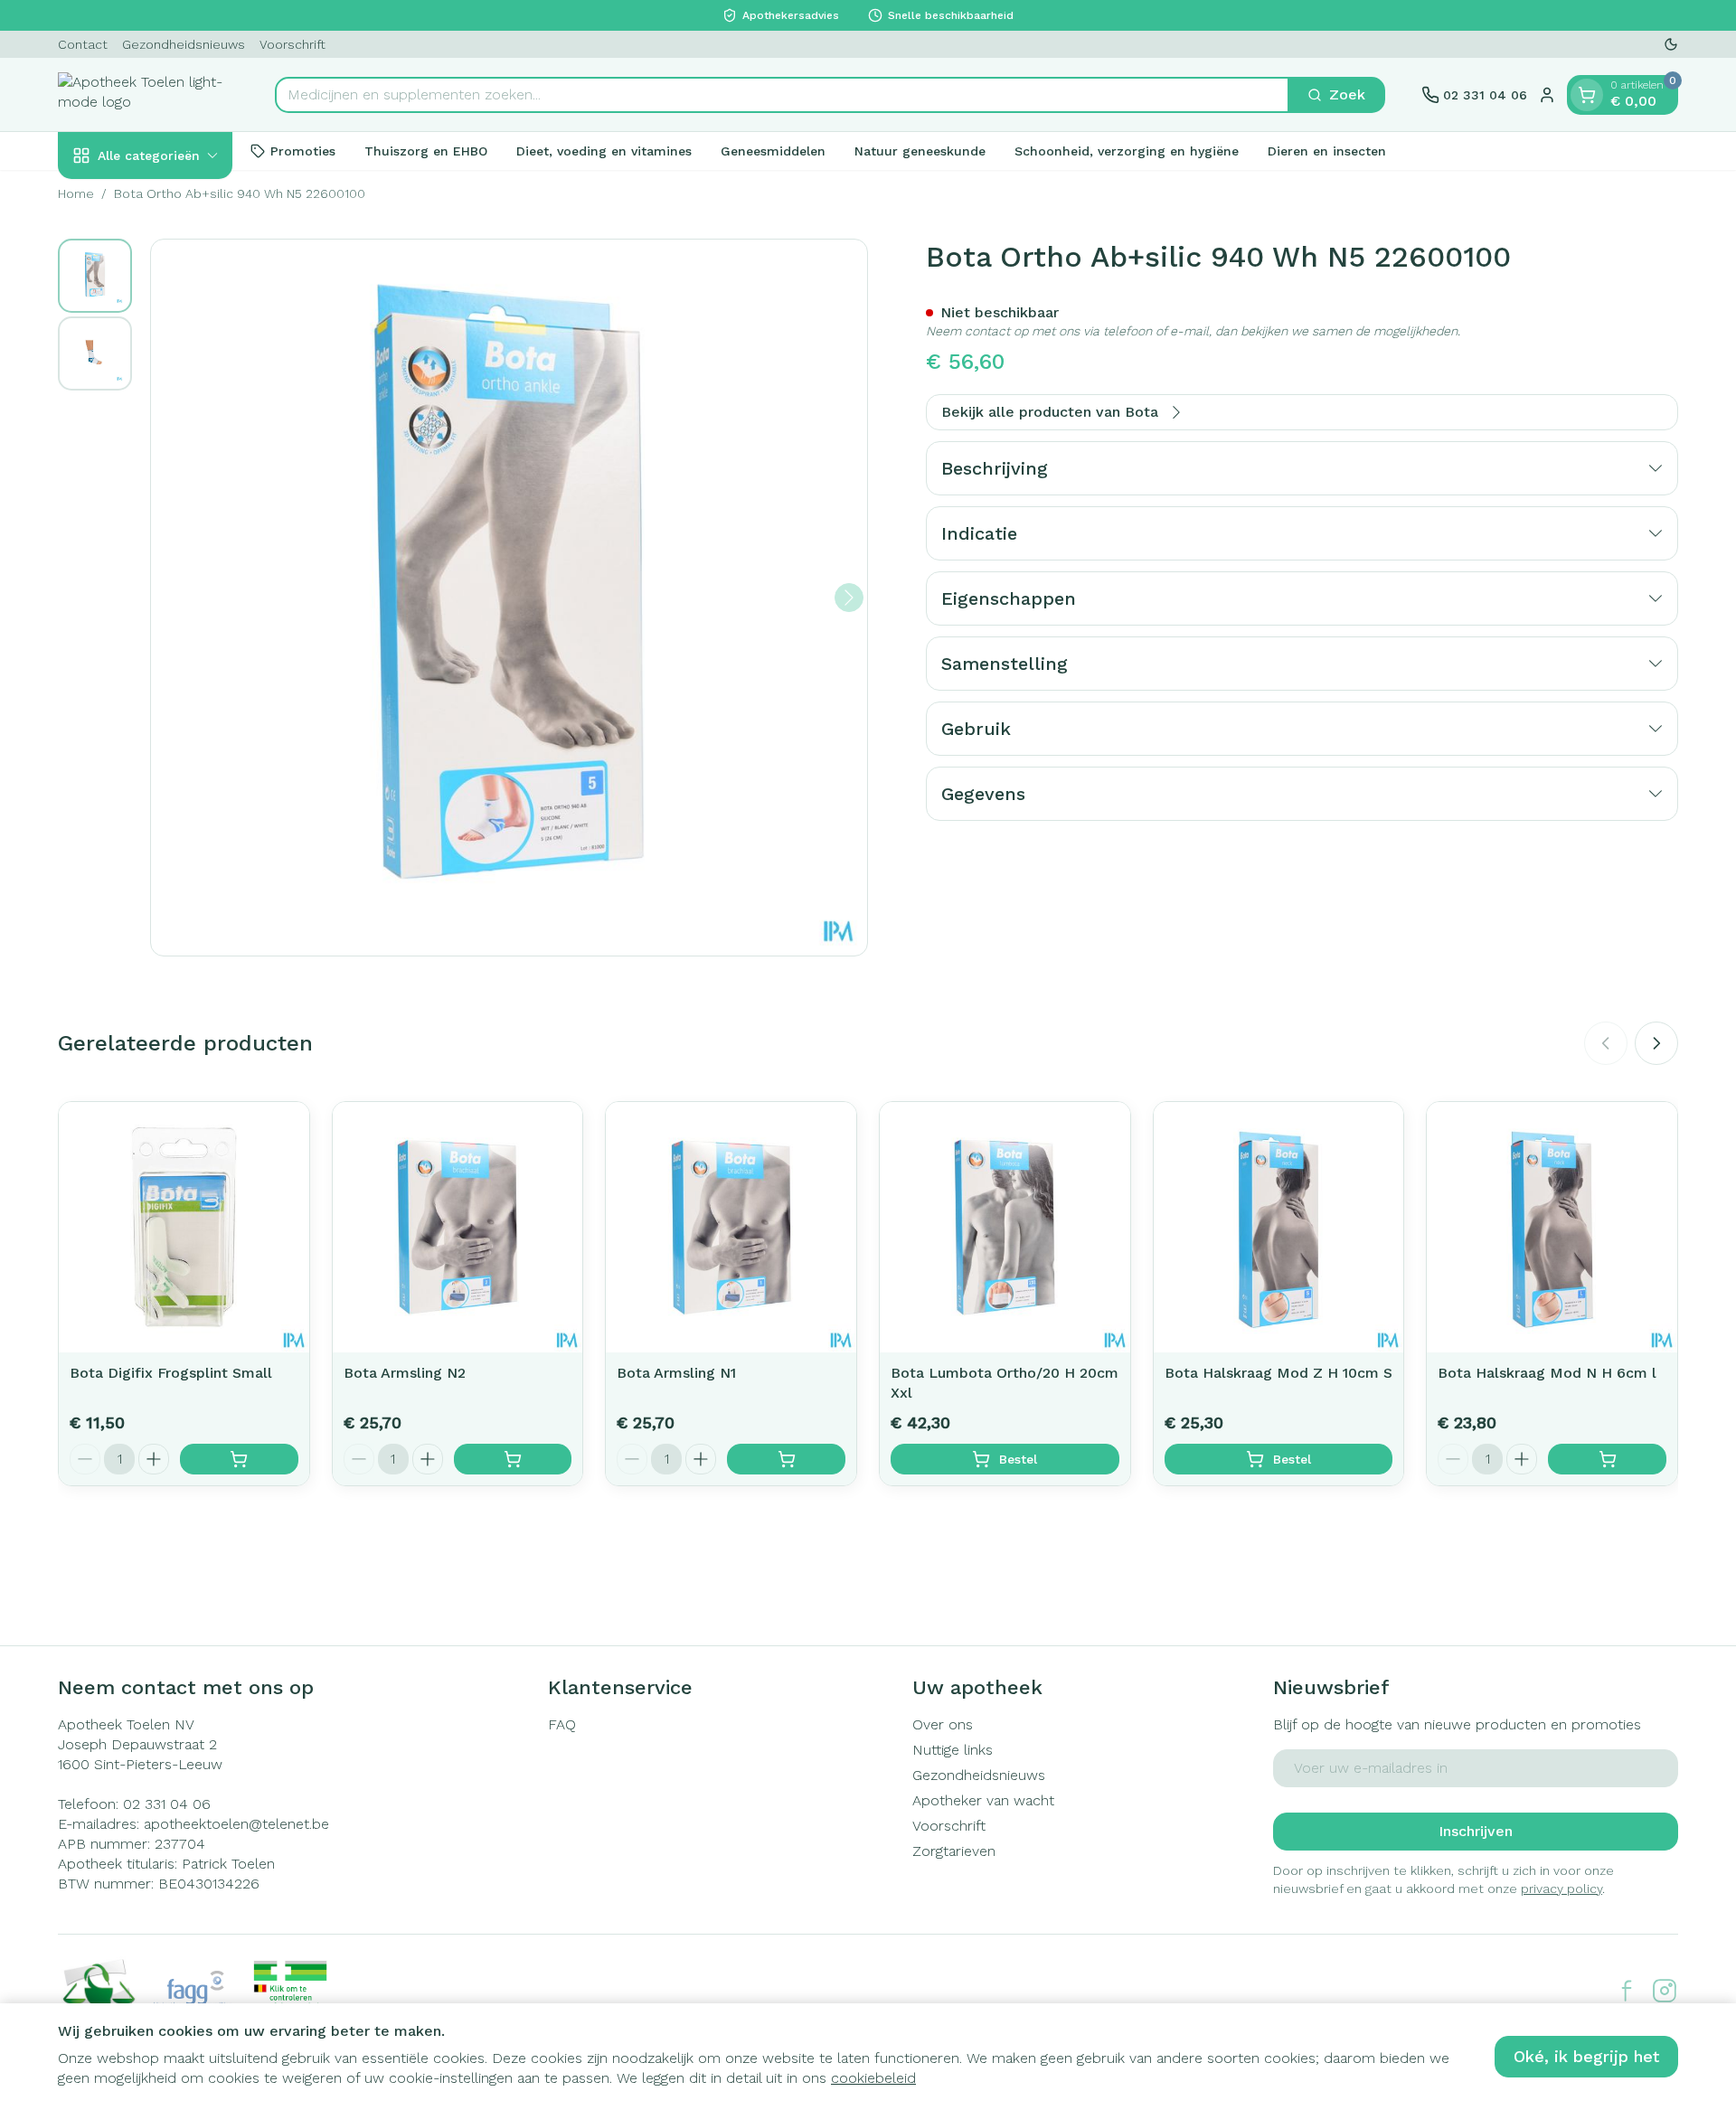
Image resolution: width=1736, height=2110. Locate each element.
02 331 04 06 (167, 1804)
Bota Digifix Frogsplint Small (171, 1373)
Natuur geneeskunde (920, 150)
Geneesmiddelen (773, 150)
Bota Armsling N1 (676, 1373)
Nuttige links (953, 1750)
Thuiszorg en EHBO (426, 150)
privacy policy (1561, 1889)
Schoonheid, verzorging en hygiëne (1127, 150)
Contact (83, 44)
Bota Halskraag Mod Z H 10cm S (1278, 1373)
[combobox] (782, 95)
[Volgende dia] (1656, 1043)
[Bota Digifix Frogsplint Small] (184, 1227)
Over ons (943, 1724)
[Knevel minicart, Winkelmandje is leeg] (1587, 95)
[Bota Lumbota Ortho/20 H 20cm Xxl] (1005, 1227)
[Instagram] (1665, 1991)
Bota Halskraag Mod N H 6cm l (1547, 1373)
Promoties (303, 150)
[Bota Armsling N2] (458, 1227)
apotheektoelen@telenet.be (236, 1824)
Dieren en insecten (1327, 150)
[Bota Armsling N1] (731, 1227)
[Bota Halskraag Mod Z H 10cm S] (1279, 1227)
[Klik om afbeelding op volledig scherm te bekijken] (509, 598)
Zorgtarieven (954, 1851)
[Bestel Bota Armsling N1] (786, 1459)
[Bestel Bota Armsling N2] (513, 1459)
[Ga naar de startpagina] (148, 94)
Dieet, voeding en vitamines (604, 150)
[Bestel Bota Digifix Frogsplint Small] (239, 1459)
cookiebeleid (873, 2078)
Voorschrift (292, 44)
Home (76, 193)
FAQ (562, 1724)
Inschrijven (1476, 1831)
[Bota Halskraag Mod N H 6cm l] (1552, 1227)
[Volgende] (849, 598)
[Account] (1547, 95)
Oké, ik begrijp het (1586, 2056)
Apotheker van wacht (983, 1800)
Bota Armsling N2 (405, 1373)
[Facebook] (1627, 1991)
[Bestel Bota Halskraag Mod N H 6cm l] (1607, 1459)
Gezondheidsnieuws (184, 44)
